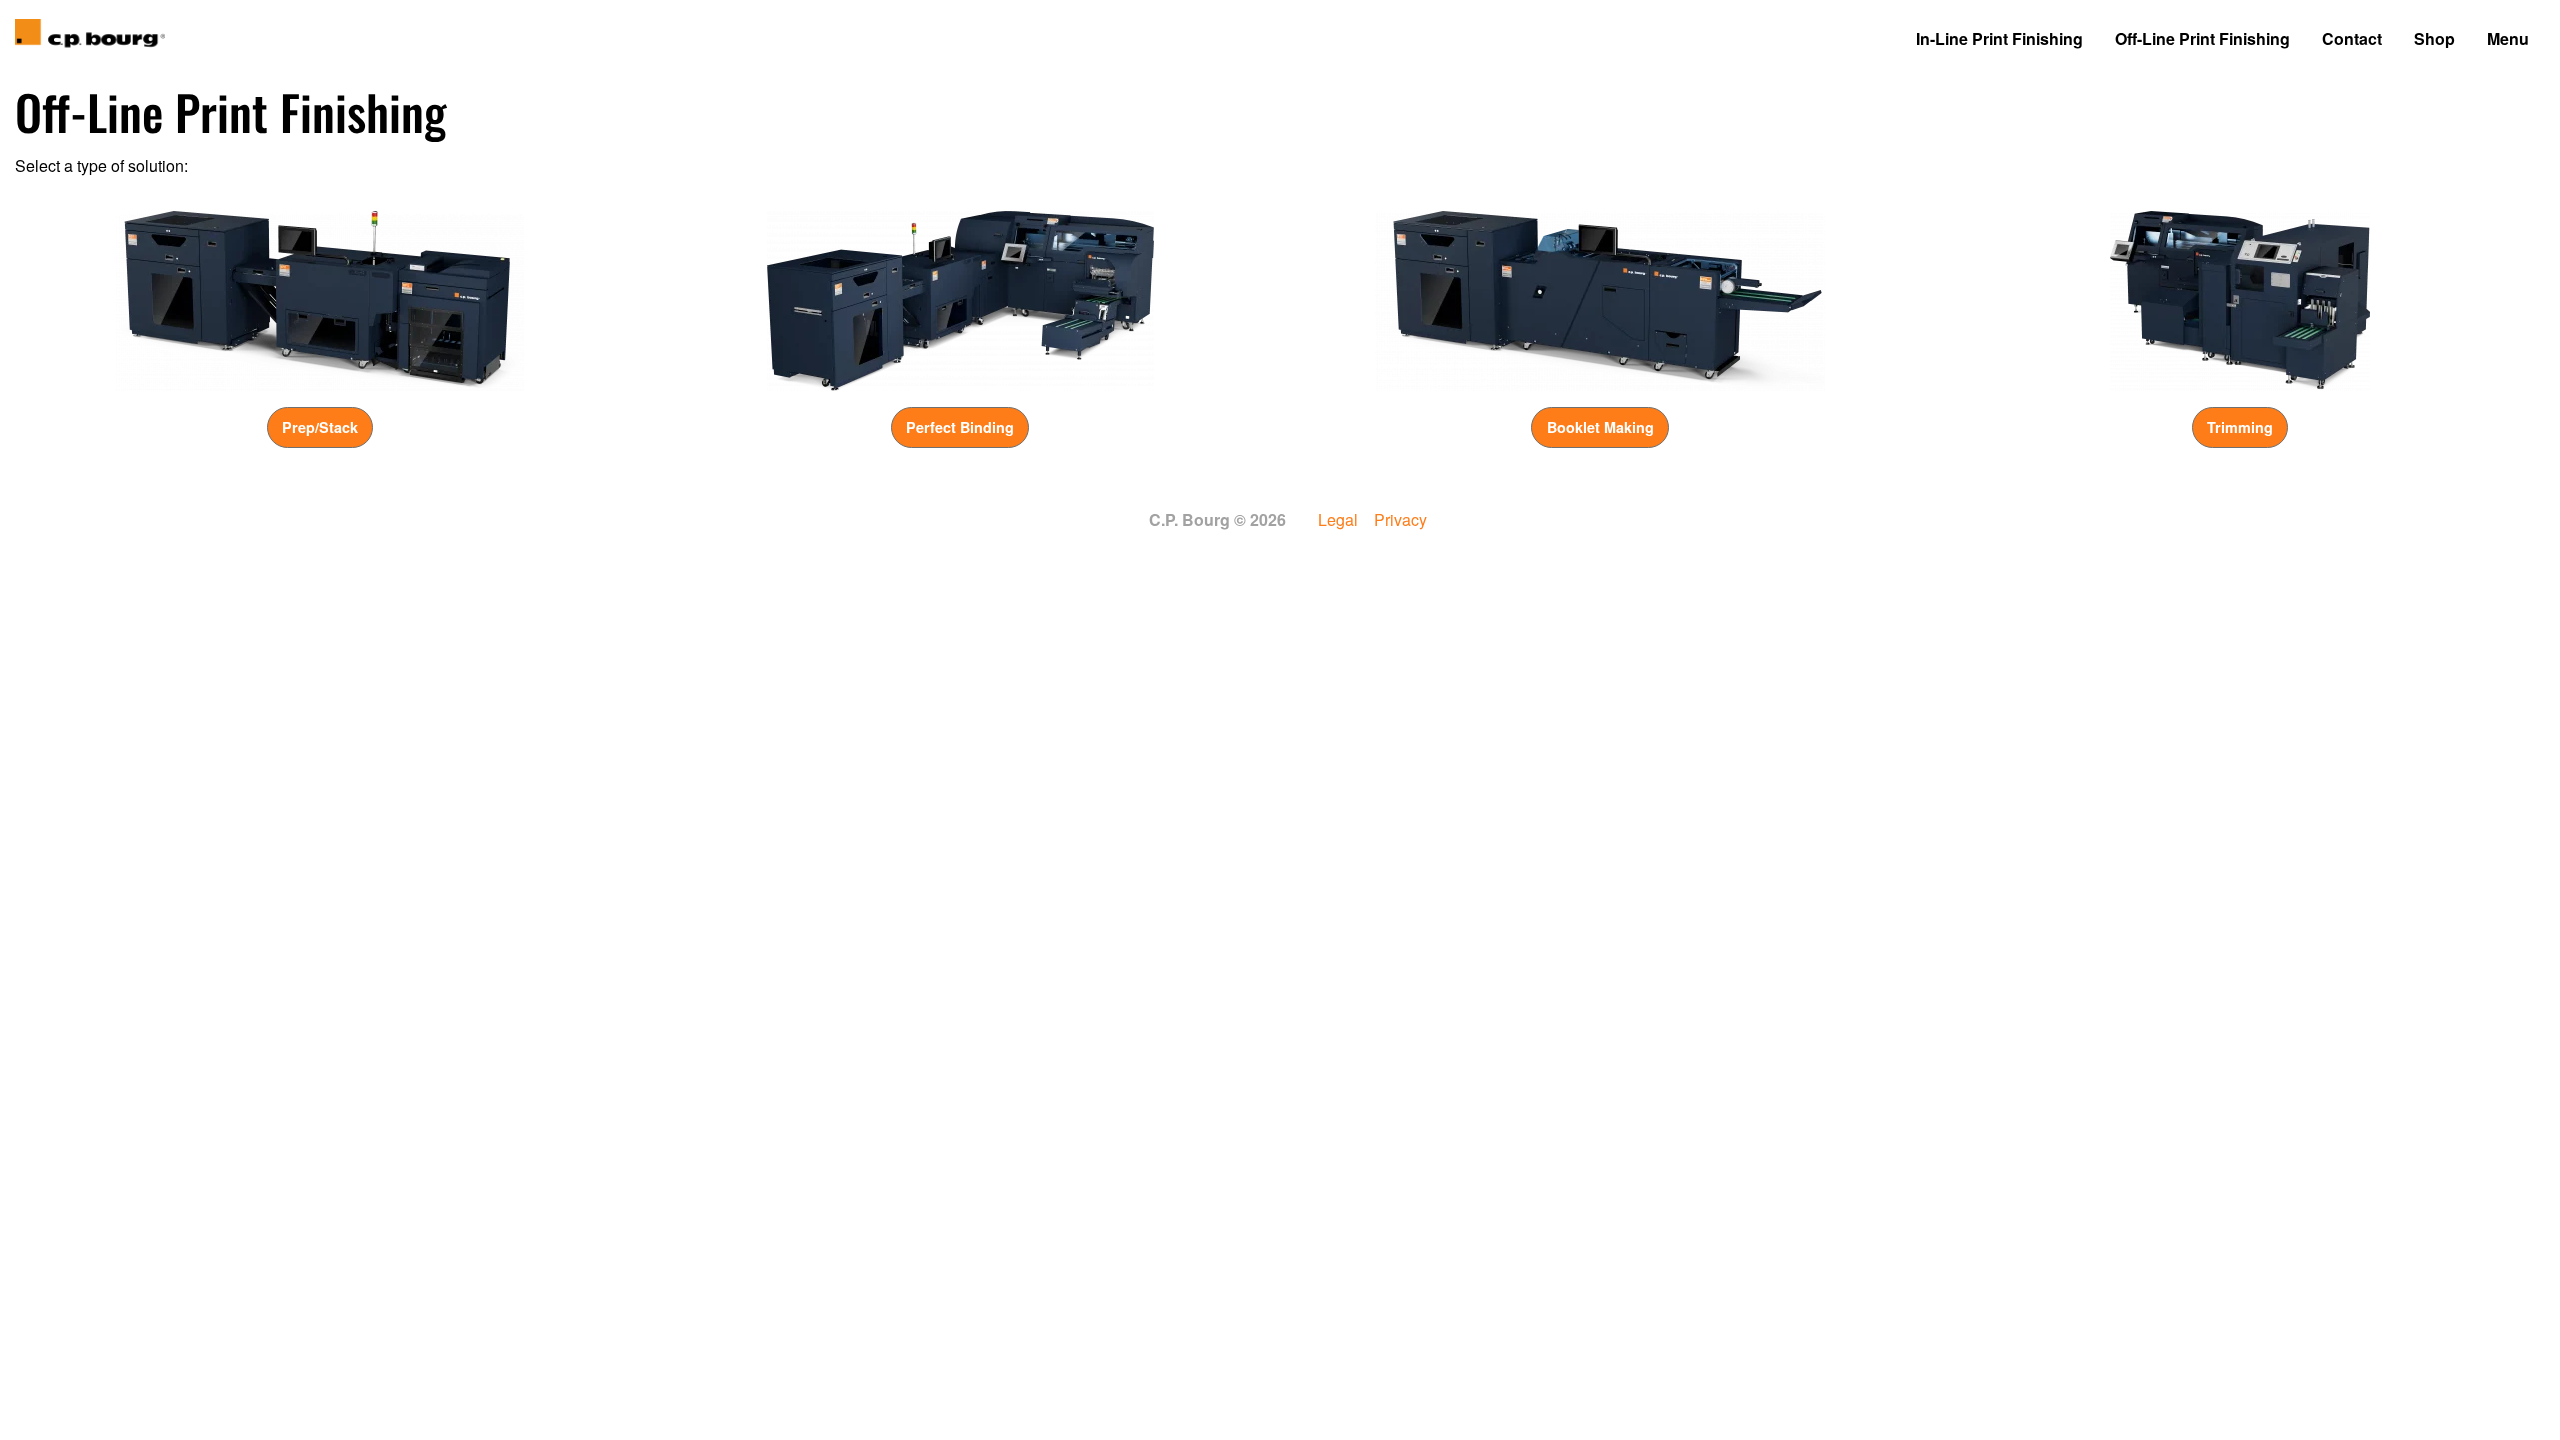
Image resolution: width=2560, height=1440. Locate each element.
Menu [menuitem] (2508, 38)
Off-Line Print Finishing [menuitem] (2202, 38)
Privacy (1400, 520)
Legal (1338, 520)
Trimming (2240, 427)
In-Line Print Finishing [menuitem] (1999, 38)
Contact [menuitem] (2352, 38)
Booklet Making (1600, 427)
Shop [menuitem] (2434, 38)
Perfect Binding (960, 427)
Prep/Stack (320, 427)
